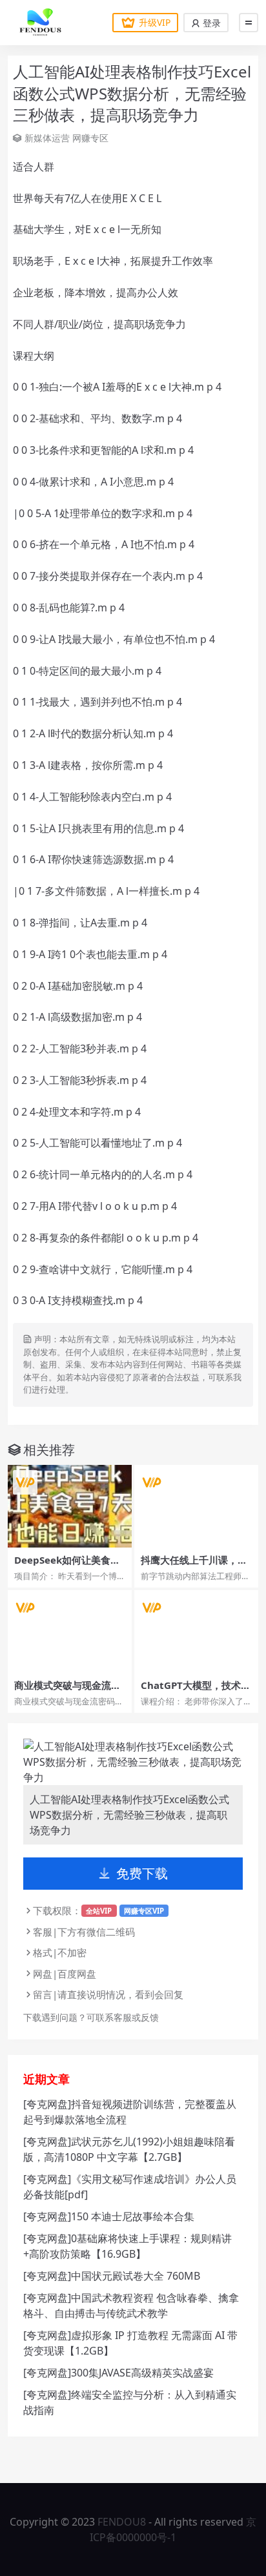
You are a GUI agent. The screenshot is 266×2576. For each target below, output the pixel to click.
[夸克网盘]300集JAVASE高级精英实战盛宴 (118, 2373)
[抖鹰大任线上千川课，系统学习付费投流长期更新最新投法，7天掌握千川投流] (196, 1506)
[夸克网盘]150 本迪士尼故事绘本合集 (109, 2216)
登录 (210, 23)
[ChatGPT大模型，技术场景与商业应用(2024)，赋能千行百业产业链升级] (196, 1631)
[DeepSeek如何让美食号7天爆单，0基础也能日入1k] (70, 1506)
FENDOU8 (122, 2522)
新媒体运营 (47, 138)
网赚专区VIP (144, 1911)
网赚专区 (90, 138)
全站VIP (99, 1911)
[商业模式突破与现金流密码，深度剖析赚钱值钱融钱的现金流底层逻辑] (70, 1631)
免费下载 (142, 1873)
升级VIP (155, 22)
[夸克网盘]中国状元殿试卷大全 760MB (112, 2276)
